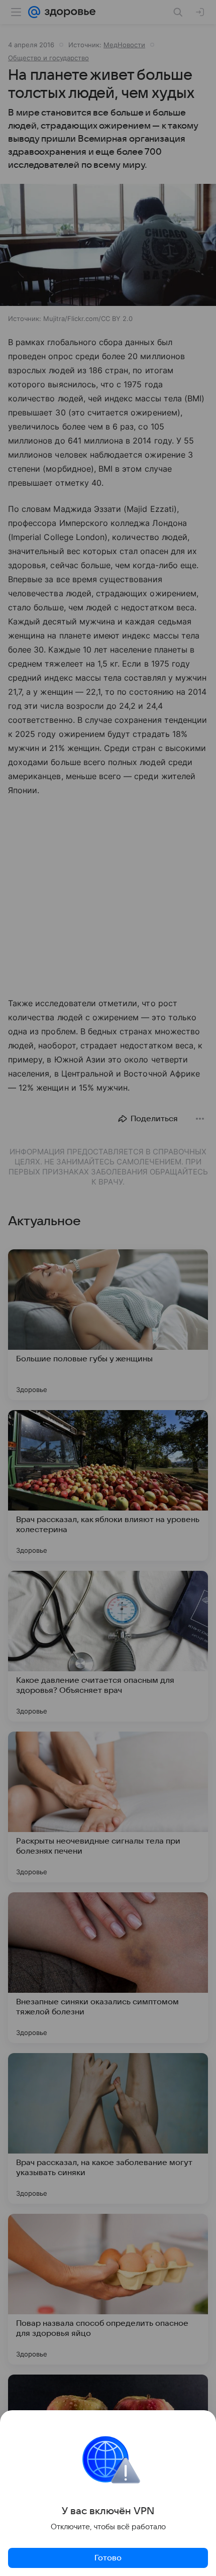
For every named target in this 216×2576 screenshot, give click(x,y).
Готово (108, 2558)
